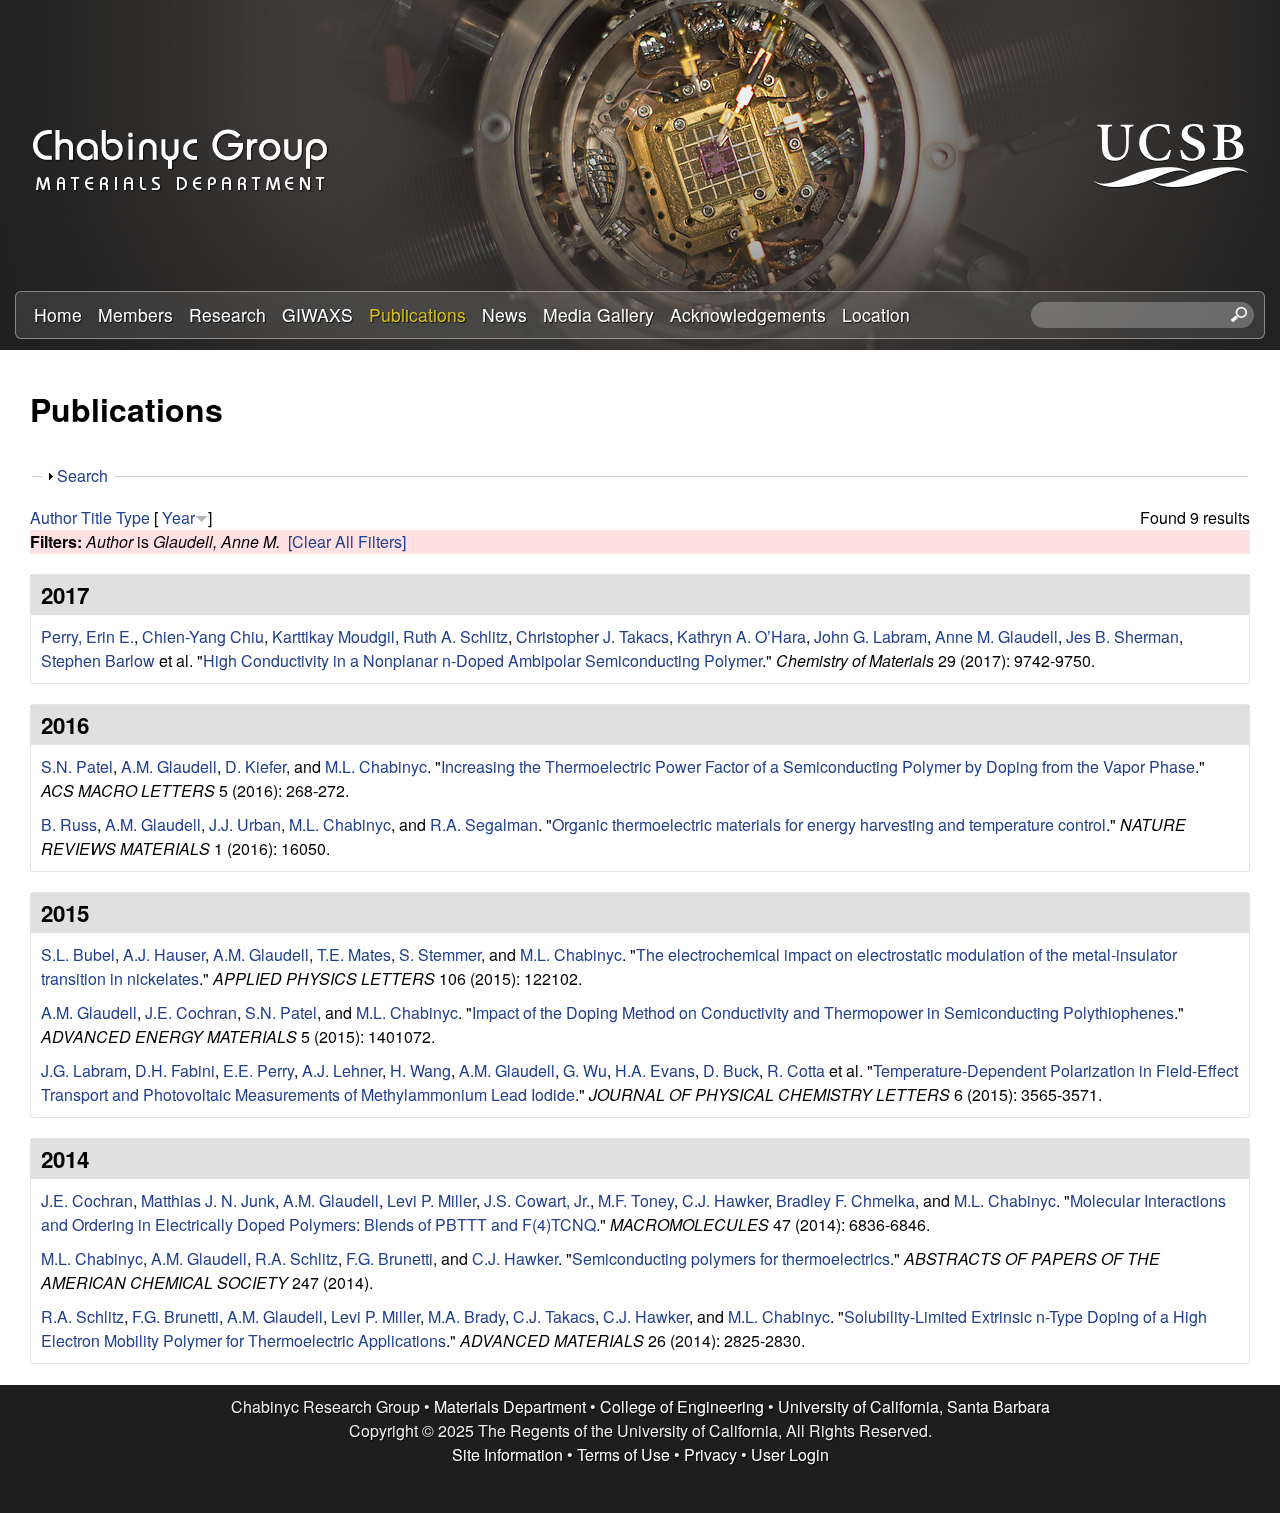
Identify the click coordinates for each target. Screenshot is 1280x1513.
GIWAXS (317, 314)
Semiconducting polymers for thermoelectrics (731, 1258)
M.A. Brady (466, 1316)
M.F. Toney (636, 1200)
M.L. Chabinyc (376, 766)
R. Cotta (796, 1070)
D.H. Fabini (175, 1070)
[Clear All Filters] (347, 541)
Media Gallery (598, 314)
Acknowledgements (748, 314)
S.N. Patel (77, 766)
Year (178, 517)
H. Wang (420, 1070)
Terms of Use (623, 1454)
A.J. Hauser (164, 954)
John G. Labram (870, 636)
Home (58, 314)
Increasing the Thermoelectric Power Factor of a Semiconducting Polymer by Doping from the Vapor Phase (818, 766)
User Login (790, 1454)
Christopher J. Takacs (592, 636)
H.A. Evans (655, 1070)
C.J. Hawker (725, 1200)
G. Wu (585, 1070)
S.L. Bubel (78, 954)
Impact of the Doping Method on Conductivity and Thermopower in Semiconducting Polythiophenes (823, 1012)
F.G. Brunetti (389, 1258)
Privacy (710, 1454)
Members (135, 314)
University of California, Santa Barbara (914, 1406)
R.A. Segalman (484, 824)
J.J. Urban (245, 824)
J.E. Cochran (191, 1012)
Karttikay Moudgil (333, 636)
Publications (417, 314)
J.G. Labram (84, 1070)
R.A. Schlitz (296, 1258)
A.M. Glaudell (169, 766)
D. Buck (731, 1070)
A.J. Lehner (342, 1070)
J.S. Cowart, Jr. (537, 1200)
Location (876, 314)
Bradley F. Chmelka (845, 1200)
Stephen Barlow (98, 660)
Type (133, 517)
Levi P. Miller (431, 1200)
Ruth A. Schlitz (455, 636)
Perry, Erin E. (87, 636)
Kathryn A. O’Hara (741, 636)
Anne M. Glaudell (996, 636)
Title (96, 517)
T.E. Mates (354, 954)
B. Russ (69, 824)
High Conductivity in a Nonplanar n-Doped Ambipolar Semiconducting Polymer (482, 660)
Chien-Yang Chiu (203, 636)
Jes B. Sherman (1122, 636)
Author (53, 517)
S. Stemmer (440, 954)
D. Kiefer (255, 766)
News (504, 314)
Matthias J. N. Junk (208, 1200)
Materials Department (510, 1406)
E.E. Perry (258, 1070)
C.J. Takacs (554, 1316)
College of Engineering (682, 1406)
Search (82, 475)
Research (227, 314)
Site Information (507, 1454)
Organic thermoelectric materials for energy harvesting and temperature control (829, 824)
